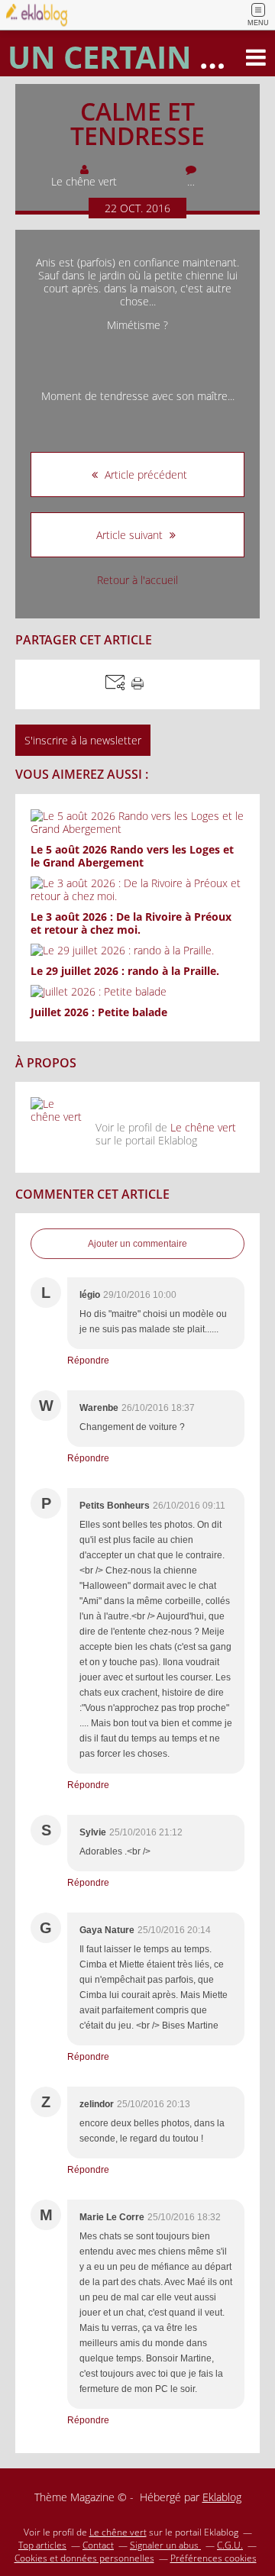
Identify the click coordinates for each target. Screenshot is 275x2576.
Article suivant (131, 535)
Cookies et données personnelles (84, 2558)
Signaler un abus (165, 2545)
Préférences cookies (214, 2558)
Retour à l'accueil (137, 580)
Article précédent (144, 475)
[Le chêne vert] (57, 1124)
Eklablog (222, 2497)
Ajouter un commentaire (137, 1244)
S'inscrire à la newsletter (83, 740)
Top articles (42, 2545)
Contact (98, 2545)
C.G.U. (230, 2545)
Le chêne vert (203, 1127)
